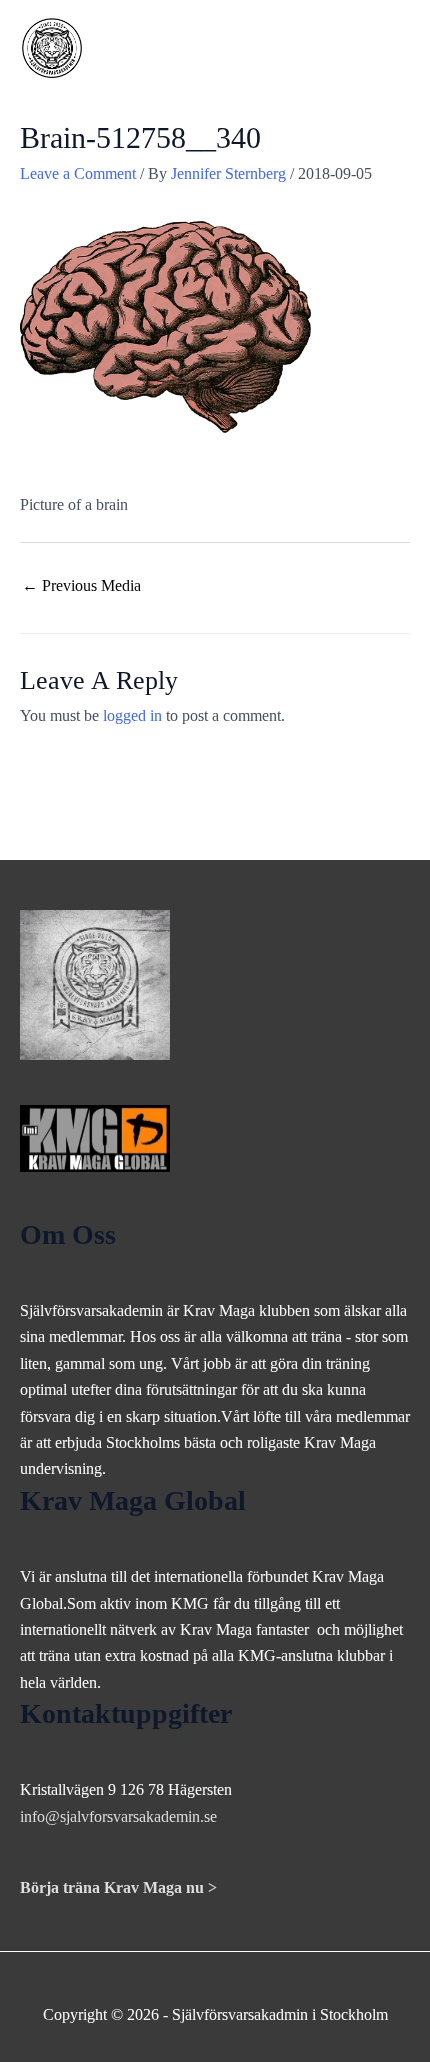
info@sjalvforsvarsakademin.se (118, 1816)
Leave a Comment (78, 173)
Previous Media (81, 585)
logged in (132, 715)
